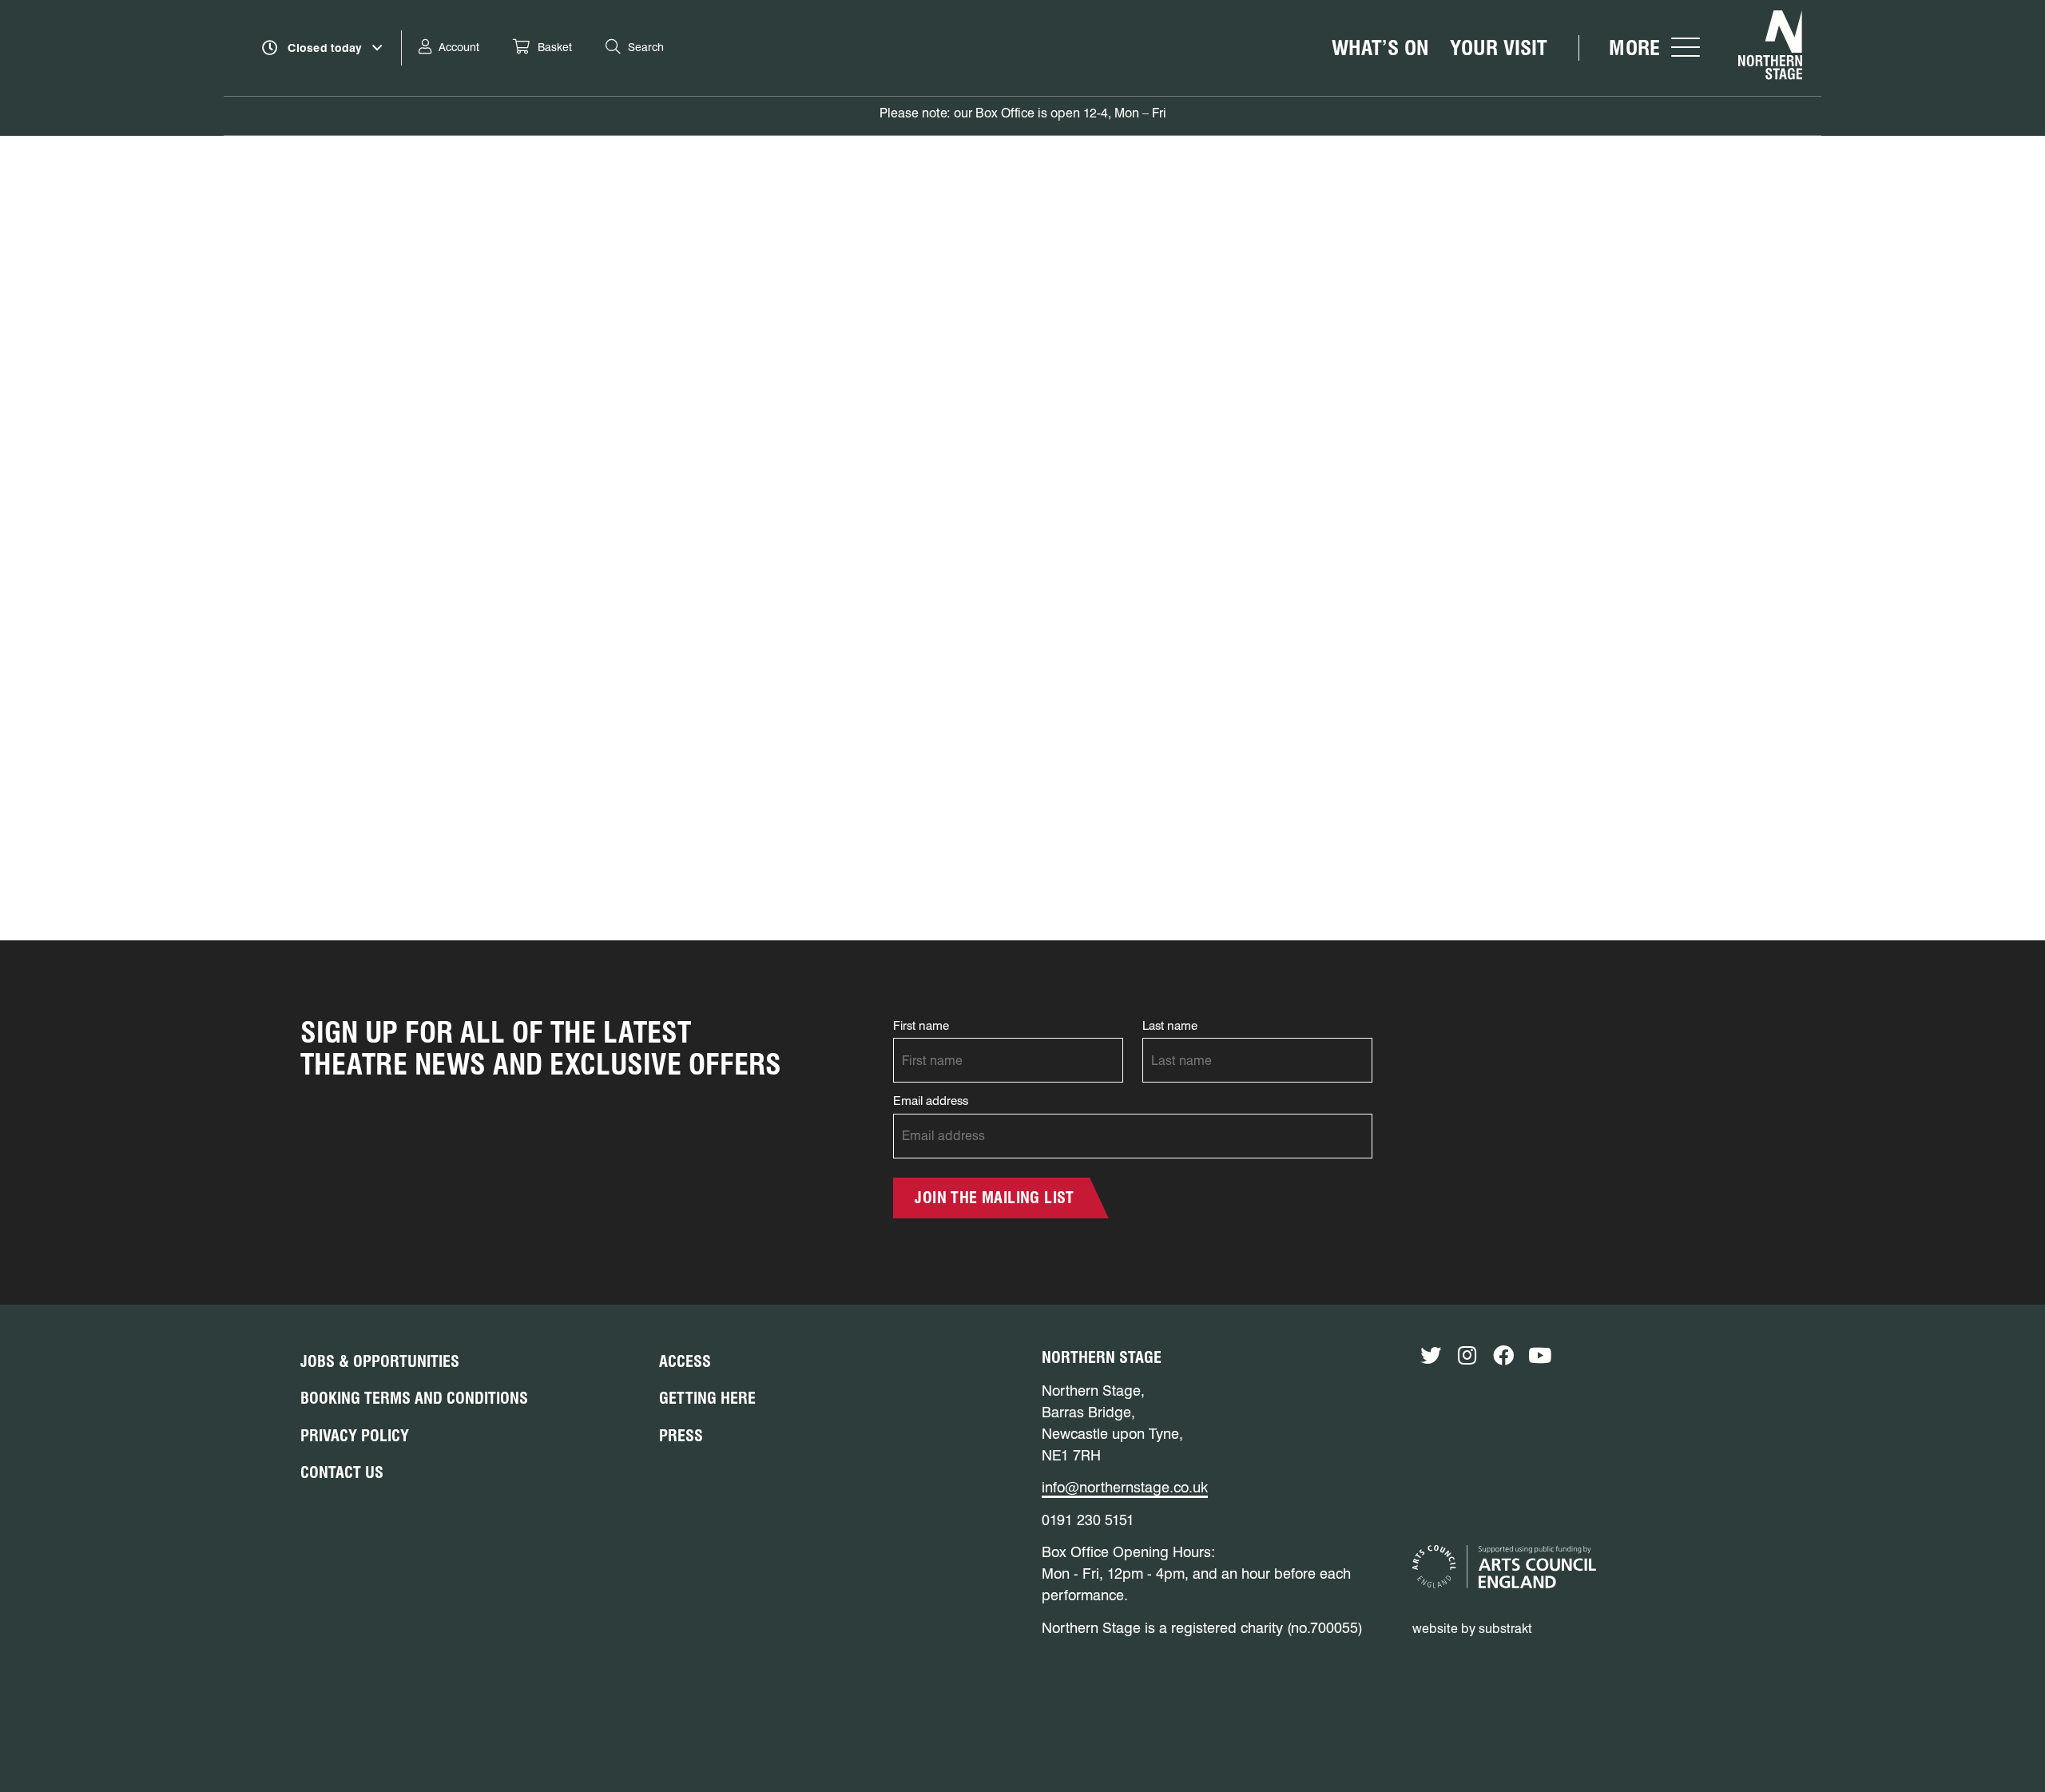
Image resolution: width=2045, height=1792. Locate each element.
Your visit (1499, 48)
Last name (1170, 1026)
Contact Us (342, 1472)
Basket (555, 47)
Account (459, 47)
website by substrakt (1472, 1629)
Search (646, 47)
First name (921, 1026)
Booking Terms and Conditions (414, 1398)
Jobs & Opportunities (380, 1361)
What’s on (1380, 48)
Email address (931, 1101)
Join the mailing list (994, 1198)
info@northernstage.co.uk (1125, 1487)
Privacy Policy (355, 1436)
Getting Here (707, 1398)
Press (681, 1436)
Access (685, 1361)
